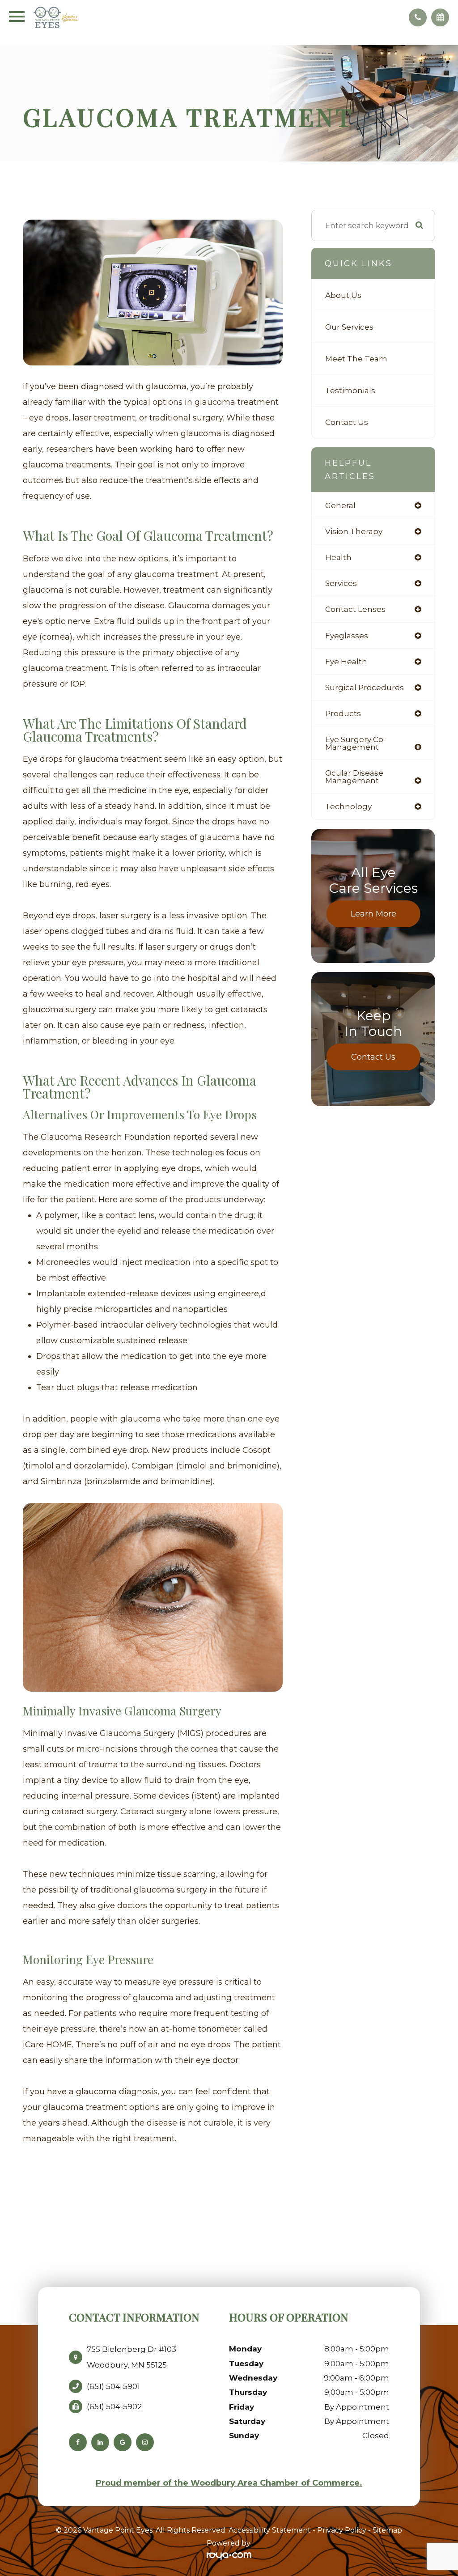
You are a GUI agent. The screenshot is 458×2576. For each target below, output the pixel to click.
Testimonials (350, 390)
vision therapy (354, 531)
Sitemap (387, 2530)
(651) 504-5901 (113, 2386)
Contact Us (347, 422)
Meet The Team (356, 359)
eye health (346, 661)
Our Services (349, 327)
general (340, 505)
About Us (343, 295)
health (338, 557)
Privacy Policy (342, 2530)
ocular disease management (354, 777)
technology (348, 806)
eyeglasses (347, 635)
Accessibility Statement (270, 2530)
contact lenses (355, 609)
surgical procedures (365, 687)
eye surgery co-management (356, 743)
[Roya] (229, 2556)
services (341, 583)
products (343, 713)
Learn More (373, 914)
